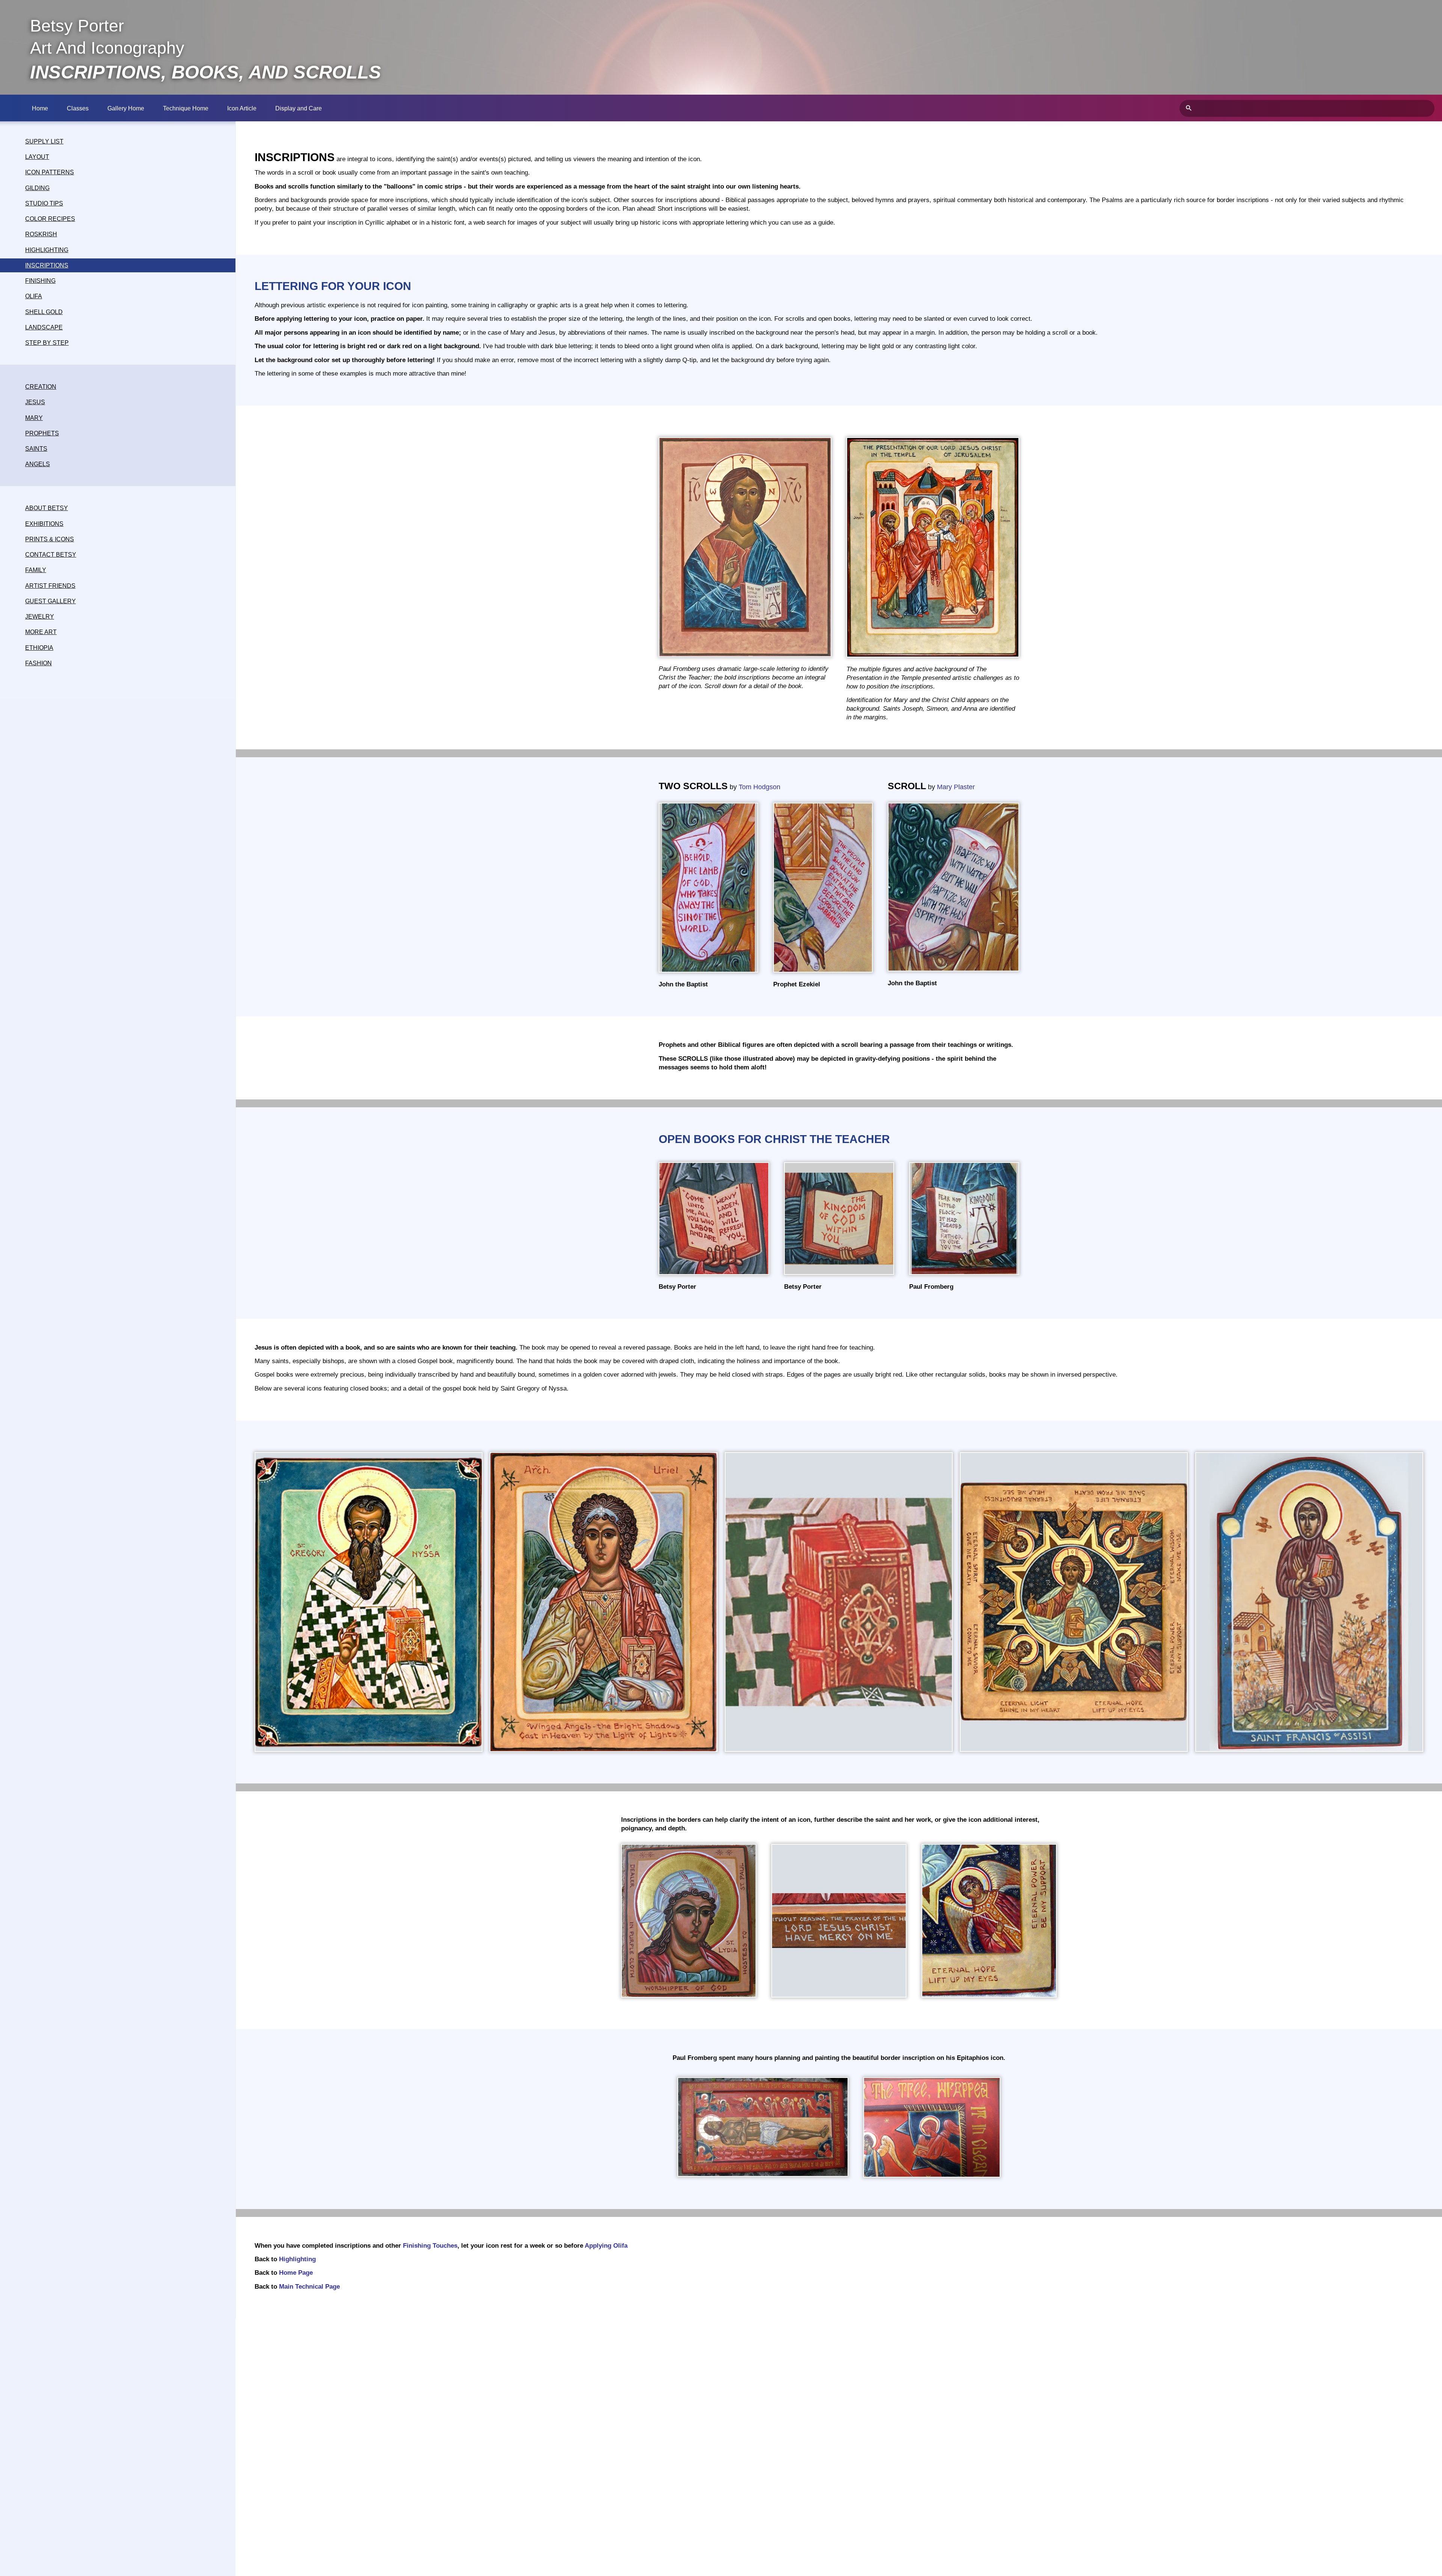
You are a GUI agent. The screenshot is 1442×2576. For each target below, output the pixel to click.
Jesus (35, 402)
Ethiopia (39, 648)
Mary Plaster (956, 787)
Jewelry (40, 617)
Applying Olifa (606, 2246)
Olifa (34, 296)
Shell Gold (44, 312)
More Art (41, 632)
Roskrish (41, 234)
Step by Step (47, 343)
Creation (41, 387)
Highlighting (47, 250)
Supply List (44, 141)
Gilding (37, 188)
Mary (34, 418)
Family (36, 570)
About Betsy (47, 508)
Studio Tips (44, 203)
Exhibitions (44, 524)
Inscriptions (47, 265)
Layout (37, 157)
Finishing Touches (430, 2246)
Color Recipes (50, 219)
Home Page (296, 2273)
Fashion (38, 663)
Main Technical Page (309, 2287)
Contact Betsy (51, 555)
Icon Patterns (50, 172)
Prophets (42, 433)
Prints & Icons (50, 539)
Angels (38, 464)
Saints (36, 449)
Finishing (40, 281)
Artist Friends (50, 586)
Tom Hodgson (759, 787)
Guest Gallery (51, 601)
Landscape (44, 327)
